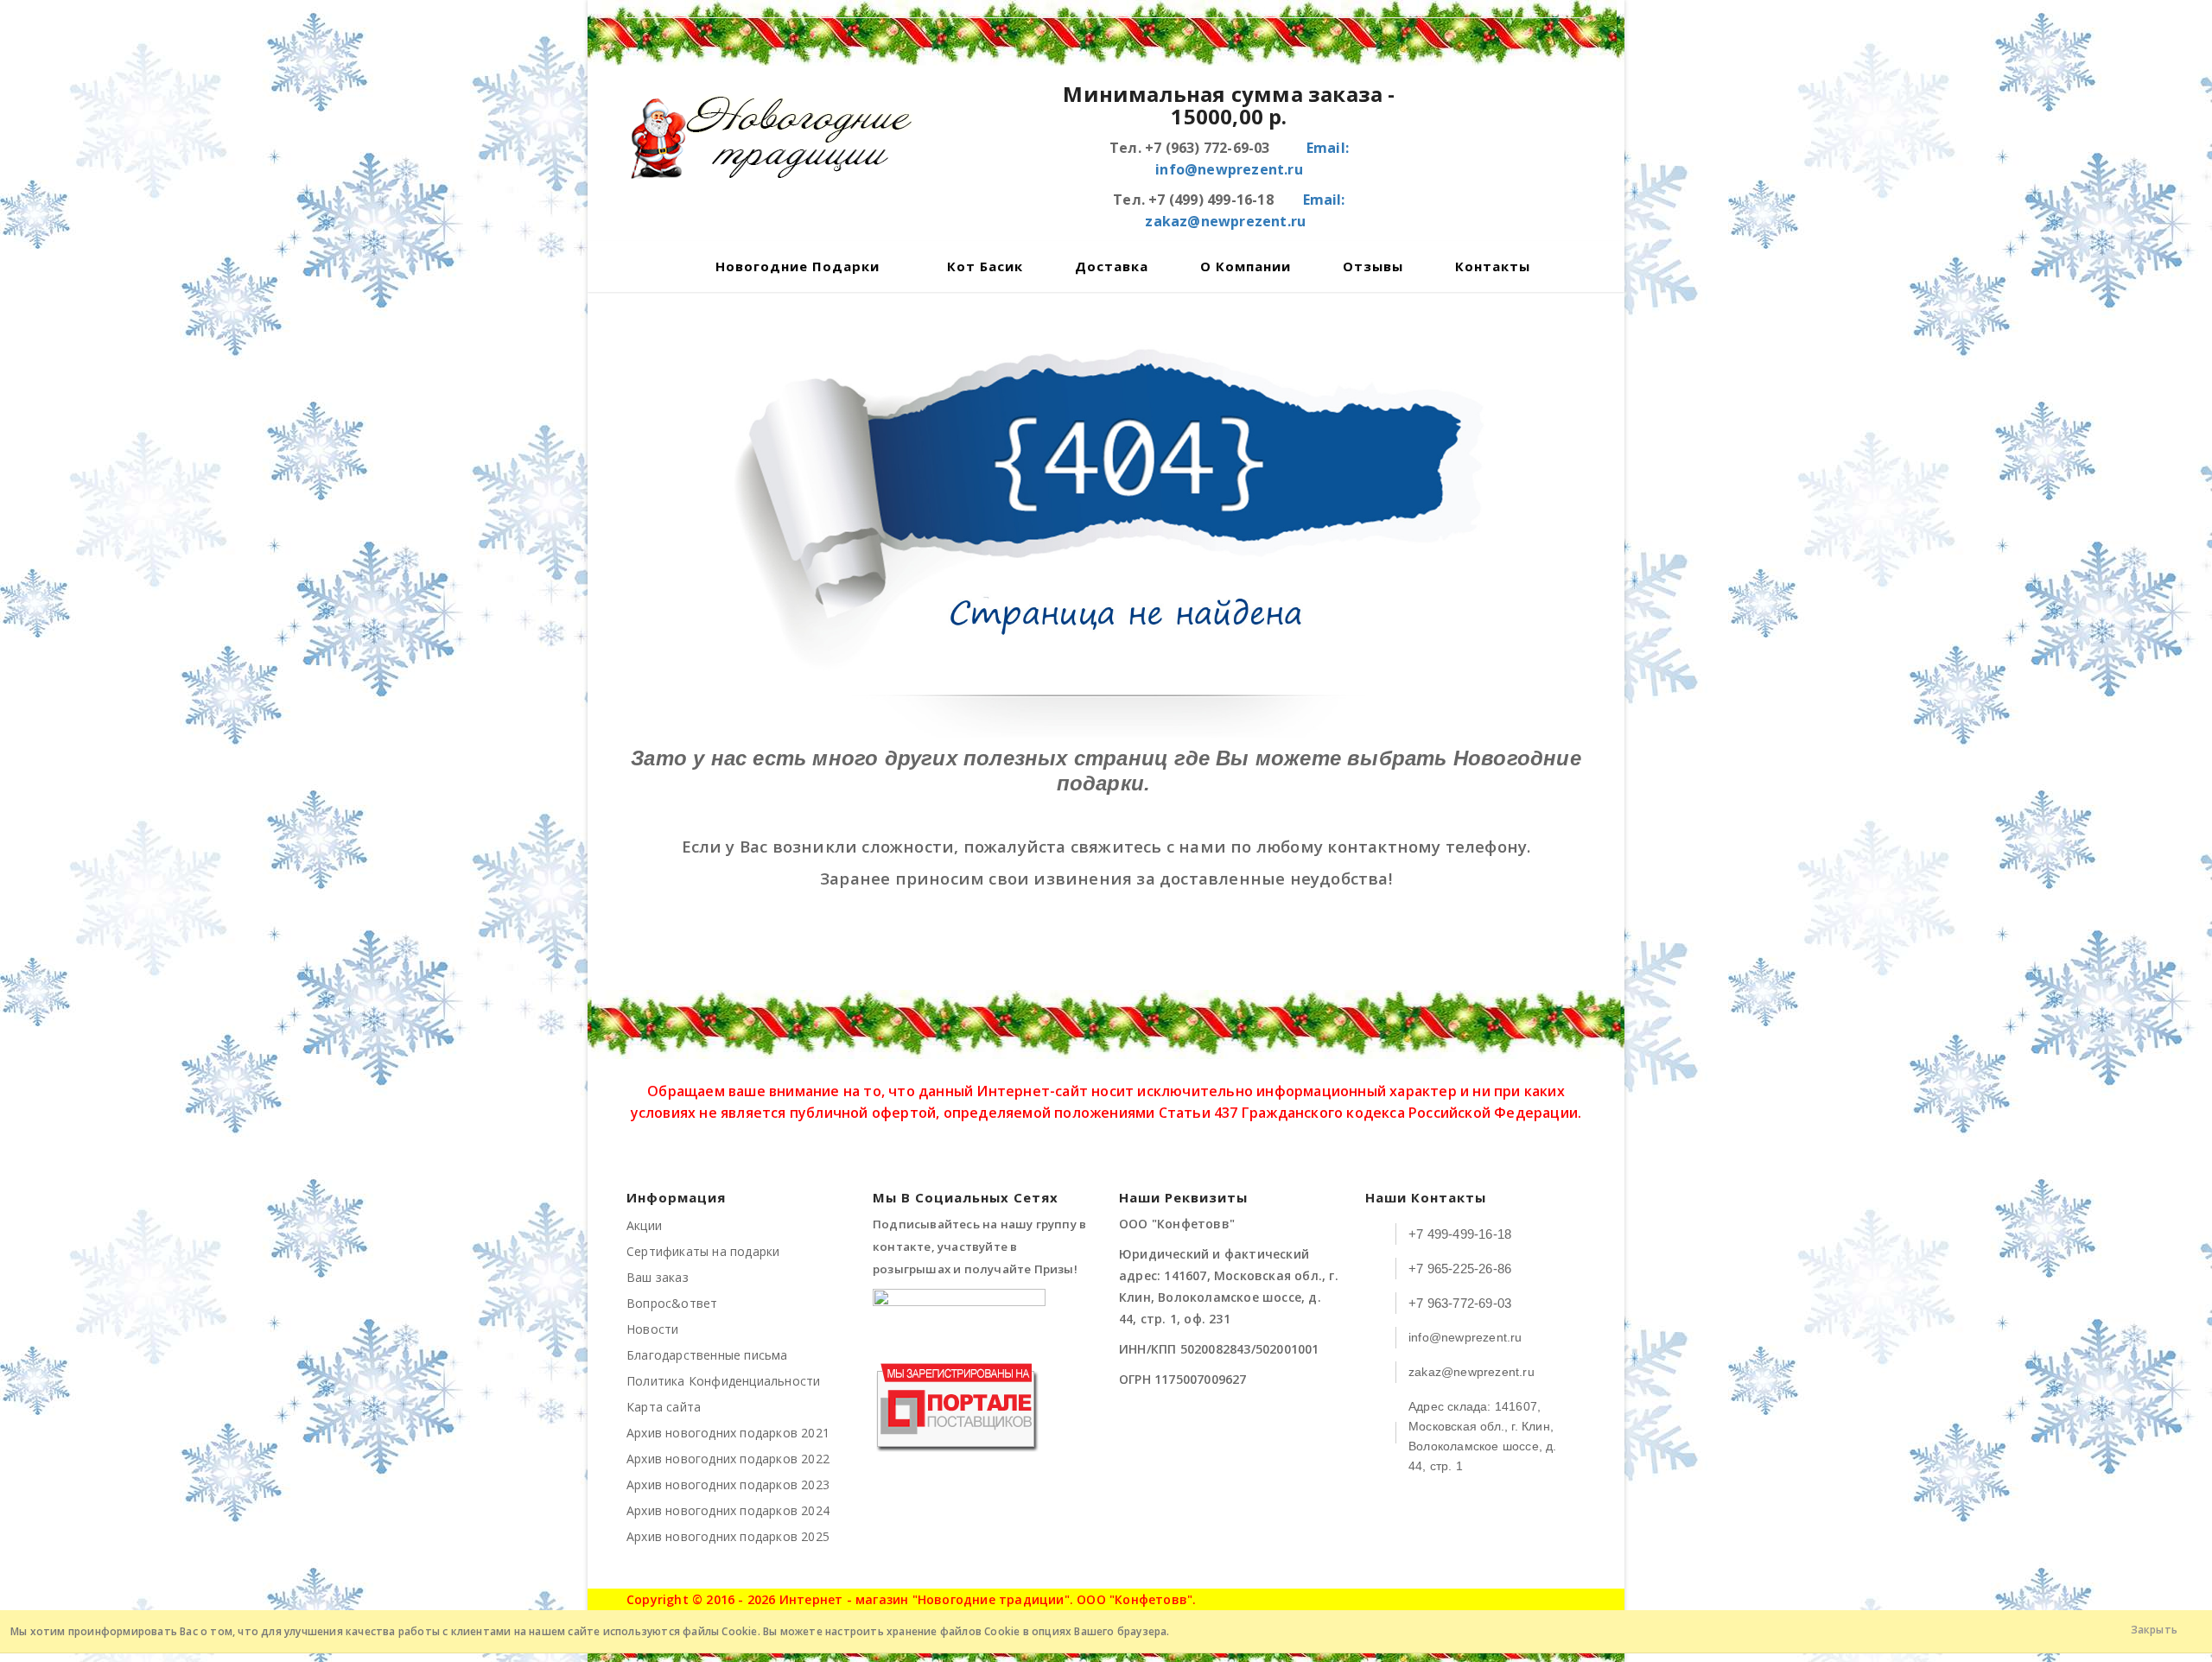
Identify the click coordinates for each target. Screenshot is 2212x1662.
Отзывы (1373, 266)
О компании (1246, 266)
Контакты (1493, 266)
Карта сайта (664, 1407)
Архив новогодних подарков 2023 (728, 1484)
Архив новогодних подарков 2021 (728, 1433)
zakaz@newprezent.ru (1471, 1372)
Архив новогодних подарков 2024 (728, 1510)
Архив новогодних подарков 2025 (728, 1536)
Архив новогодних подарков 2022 (728, 1459)
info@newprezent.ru (1465, 1337)
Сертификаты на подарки (703, 1251)
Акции (644, 1225)
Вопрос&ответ (672, 1303)
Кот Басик (985, 266)
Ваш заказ (658, 1277)
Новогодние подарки (798, 266)
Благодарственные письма (707, 1355)
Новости (652, 1329)
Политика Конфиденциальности (723, 1381)
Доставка (1112, 266)
